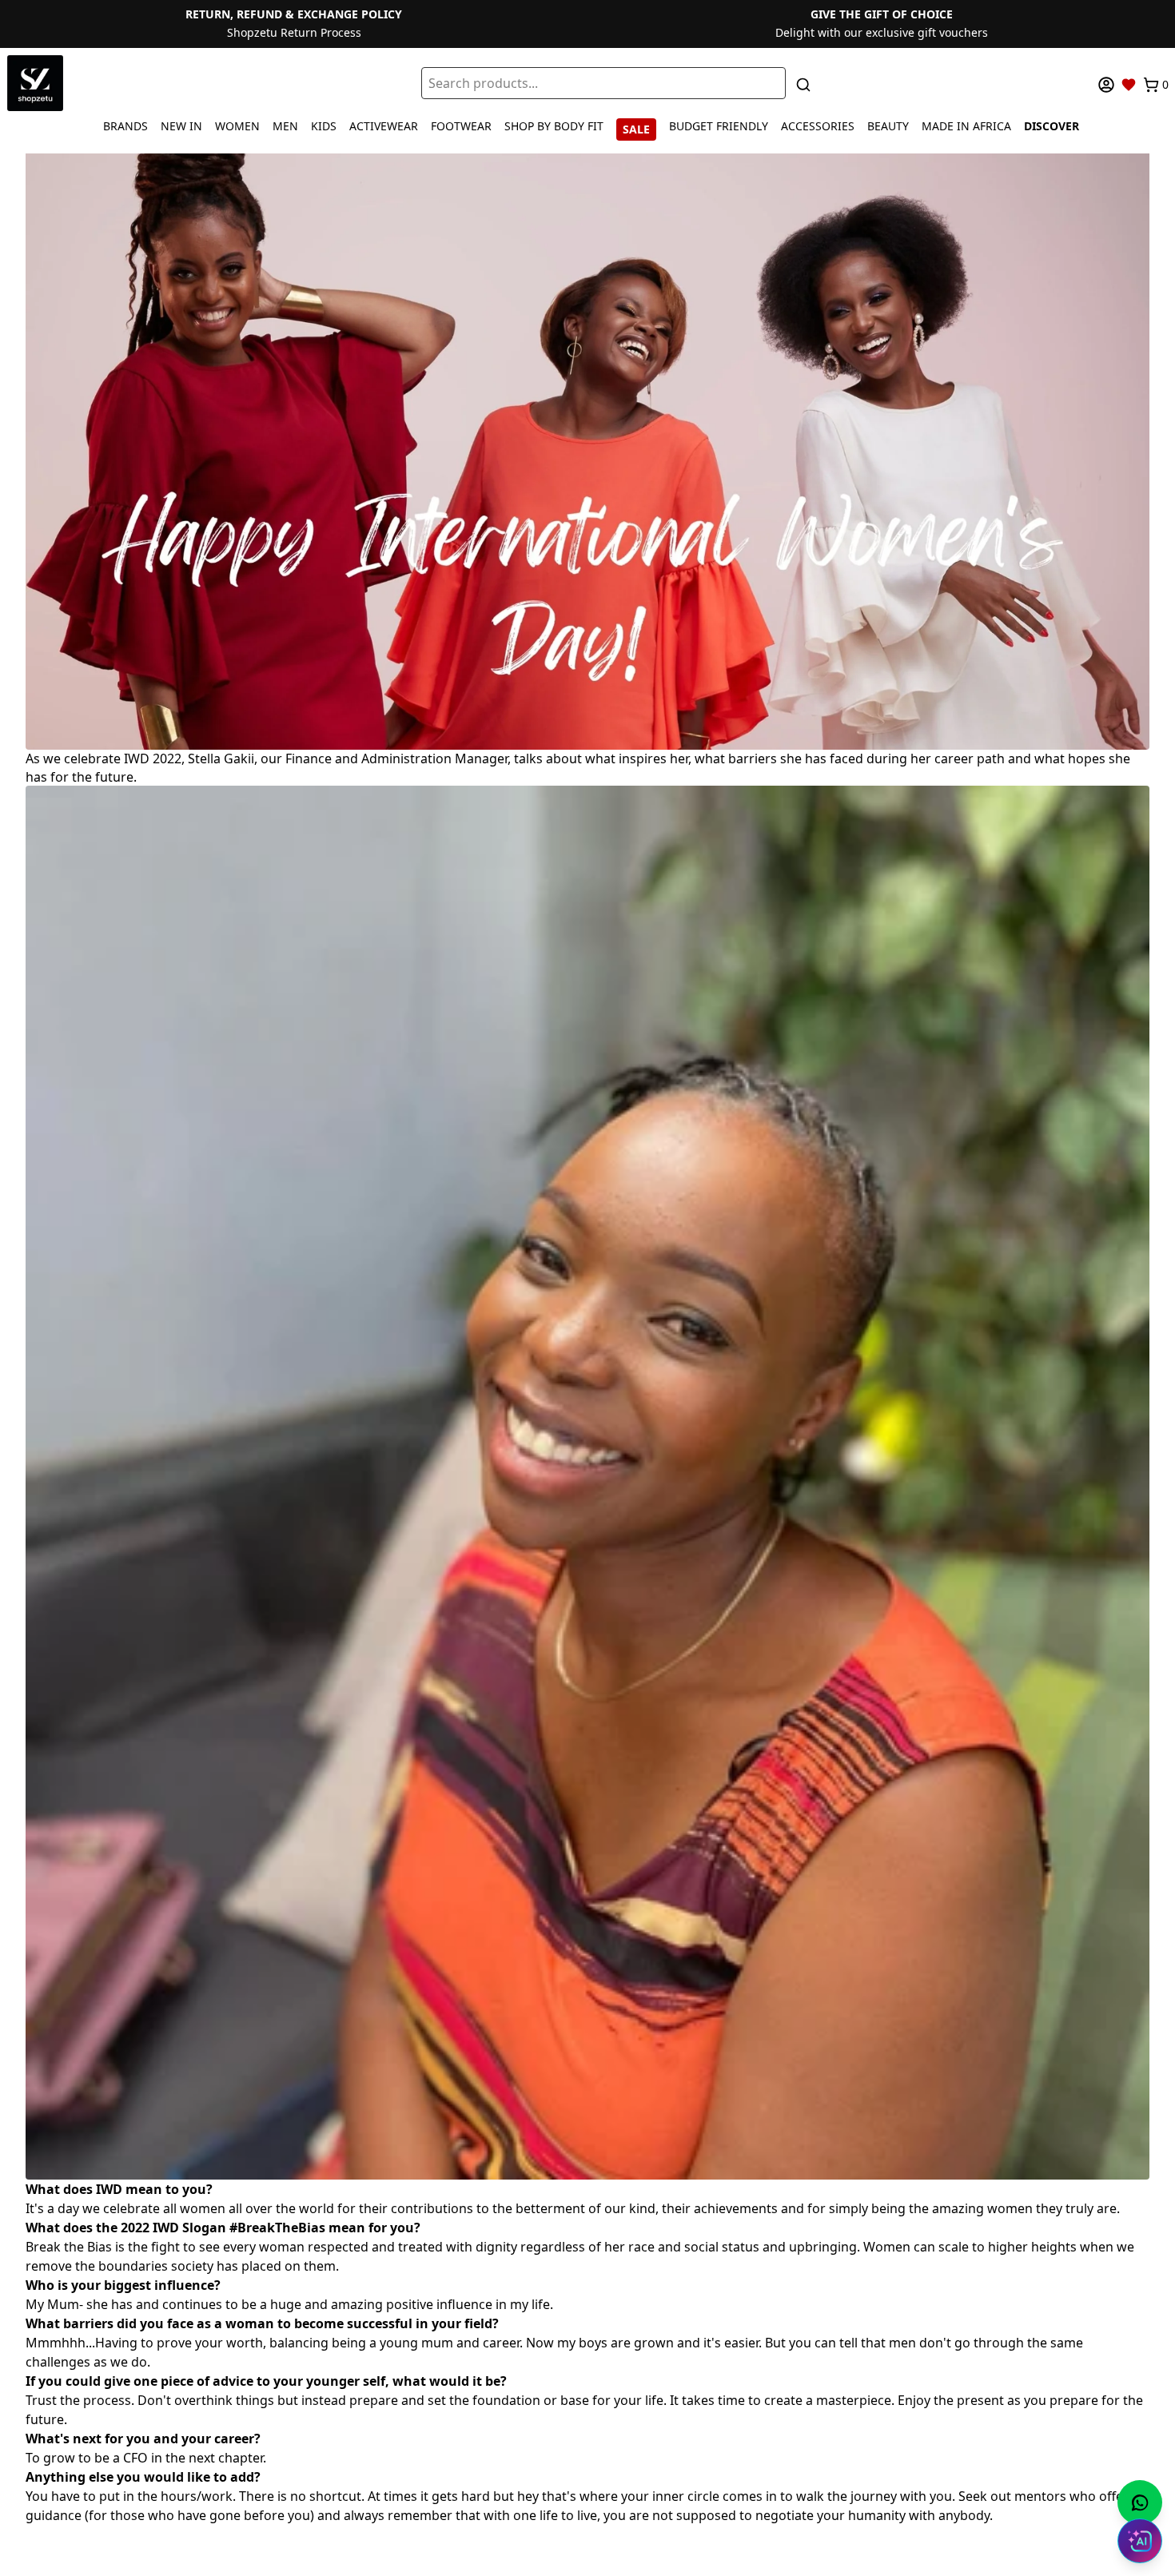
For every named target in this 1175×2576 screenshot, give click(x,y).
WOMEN (237, 126)
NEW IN (181, 126)
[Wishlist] (1129, 85)
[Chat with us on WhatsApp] (1140, 2502)
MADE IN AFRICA (966, 126)
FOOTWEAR (461, 126)
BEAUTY (888, 126)
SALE (636, 129)
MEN (285, 126)
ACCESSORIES (818, 126)
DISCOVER (1052, 126)
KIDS (324, 126)
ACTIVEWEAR (384, 126)
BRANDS (125, 126)
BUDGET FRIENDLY (719, 126)
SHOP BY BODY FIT (554, 126)
